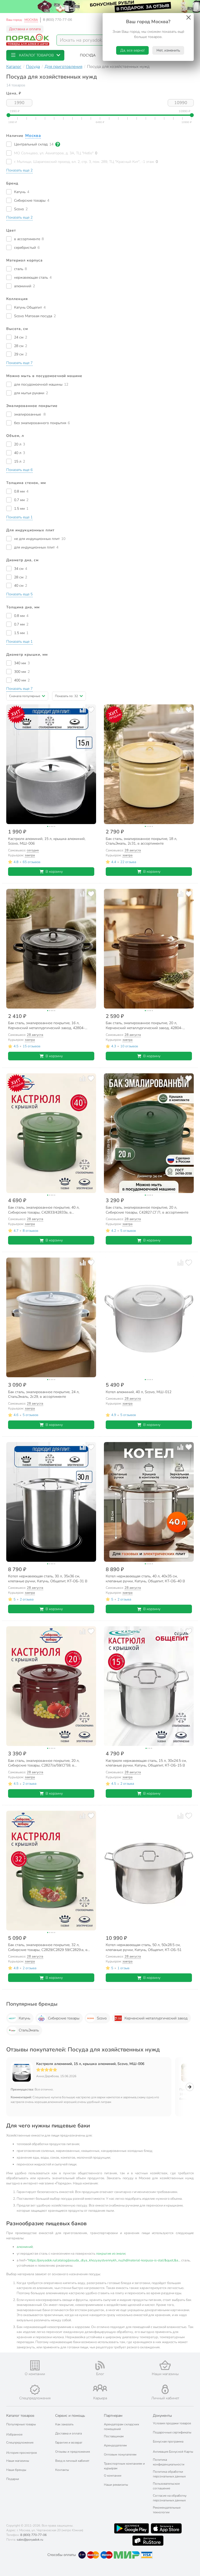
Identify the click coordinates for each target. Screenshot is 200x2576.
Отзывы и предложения (73, 2452)
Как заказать (64, 2424)
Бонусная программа (168, 2441)
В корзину (54, 872)
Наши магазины (18, 2461)
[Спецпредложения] (35, 2390)
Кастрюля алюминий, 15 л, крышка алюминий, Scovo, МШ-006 (90, 2064)
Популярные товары (21, 2424)
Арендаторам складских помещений (121, 2427)
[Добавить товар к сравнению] (83, 709)
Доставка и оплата (25, 29)
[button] (35, 55)
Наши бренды (16, 2470)
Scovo (102, 2018)
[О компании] (35, 2365)
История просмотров (21, 2453)
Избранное (14, 2434)
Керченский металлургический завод (156, 2018)
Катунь (24, 2018)
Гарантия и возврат (69, 2443)
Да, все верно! (132, 50)
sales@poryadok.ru (30, 2540)
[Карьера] (100, 2388)
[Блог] (100, 2365)
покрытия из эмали (111, 2254)
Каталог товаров (20, 2416)
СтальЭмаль (29, 2030)
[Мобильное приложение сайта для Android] (132, 2528)
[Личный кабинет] (165, 2389)
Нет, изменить (168, 50)
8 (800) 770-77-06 (58, 20)
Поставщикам (114, 2436)
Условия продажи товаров (172, 2423)
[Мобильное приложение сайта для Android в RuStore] (148, 2541)
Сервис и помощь (70, 2416)
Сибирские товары (64, 2018)
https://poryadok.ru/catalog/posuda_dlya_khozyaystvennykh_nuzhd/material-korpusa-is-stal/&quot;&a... (104, 2260)
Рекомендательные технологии (167, 2510)
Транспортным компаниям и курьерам (124, 2466)
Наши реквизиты (116, 2485)
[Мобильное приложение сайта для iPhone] (166, 2528)
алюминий (25, 2247)
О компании (113, 2476)
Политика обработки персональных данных (169, 2474)
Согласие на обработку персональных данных (170, 2498)
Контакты (62, 2470)
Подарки (13, 2479)
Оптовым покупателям (120, 2454)
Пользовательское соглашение (166, 2486)
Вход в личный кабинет (72, 2461)
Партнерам (113, 2416)
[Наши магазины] (165, 2365)
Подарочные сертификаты (172, 2432)
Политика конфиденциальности (169, 2462)
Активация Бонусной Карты (173, 2452)
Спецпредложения (20, 2443)
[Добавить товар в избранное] (91, 709)
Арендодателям (115, 2445)
